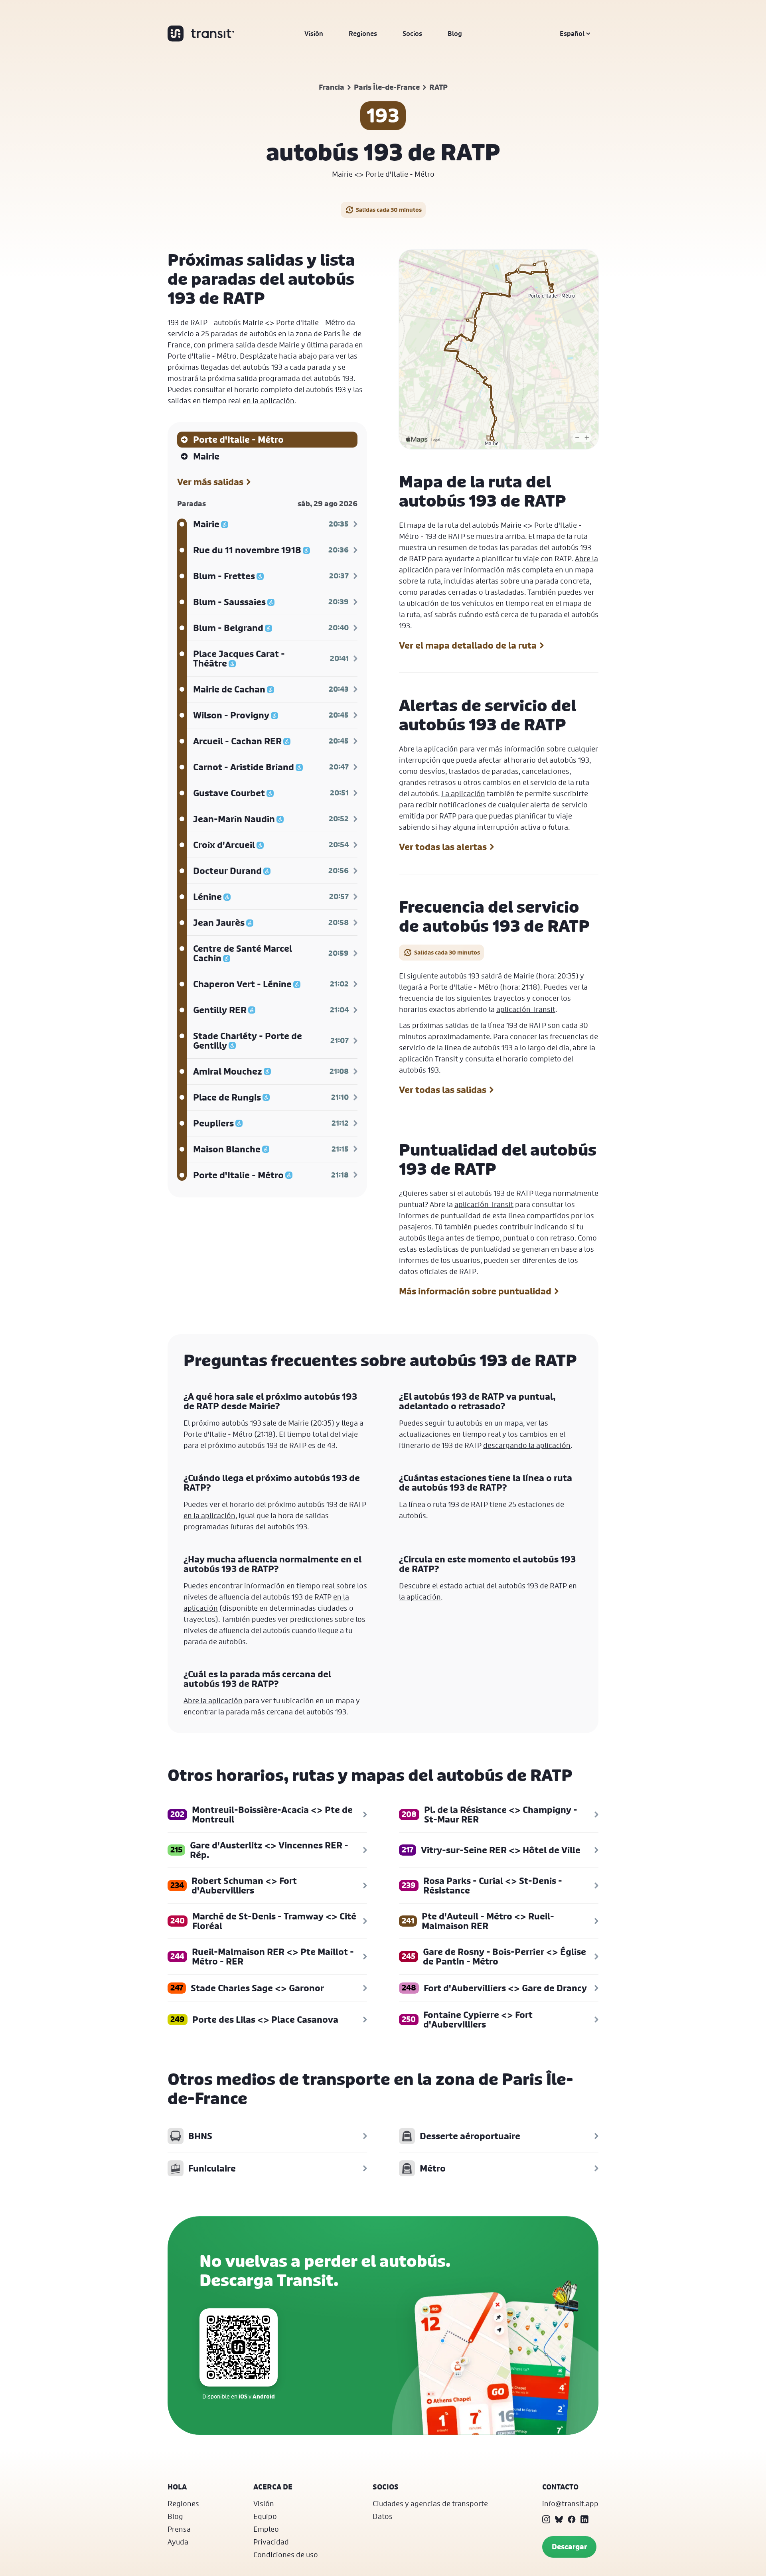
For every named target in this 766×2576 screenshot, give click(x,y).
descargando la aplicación (527, 1445)
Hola (177, 2487)
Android (264, 2396)
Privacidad (271, 2542)
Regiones (363, 34)
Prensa (179, 2529)
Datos (383, 2516)
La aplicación (463, 793)
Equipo (265, 2516)
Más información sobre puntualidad (475, 1291)
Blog (455, 34)
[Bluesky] (559, 2519)
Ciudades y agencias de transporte (430, 2503)
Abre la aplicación (428, 749)
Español (572, 34)
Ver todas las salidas (443, 1090)
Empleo (266, 2529)
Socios (412, 34)
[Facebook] (572, 2519)
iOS (243, 2396)
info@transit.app (570, 2503)
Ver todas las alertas (443, 847)
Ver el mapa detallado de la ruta (468, 645)
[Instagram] (546, 2519)
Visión (314, 34)
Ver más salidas (210, 482)
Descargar (569, 2547)
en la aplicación (268, 400)
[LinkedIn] (584, 2519)
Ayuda (178, 2542)
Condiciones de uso (286, 2554)
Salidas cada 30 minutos (389, 210)
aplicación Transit (526, 1009)
